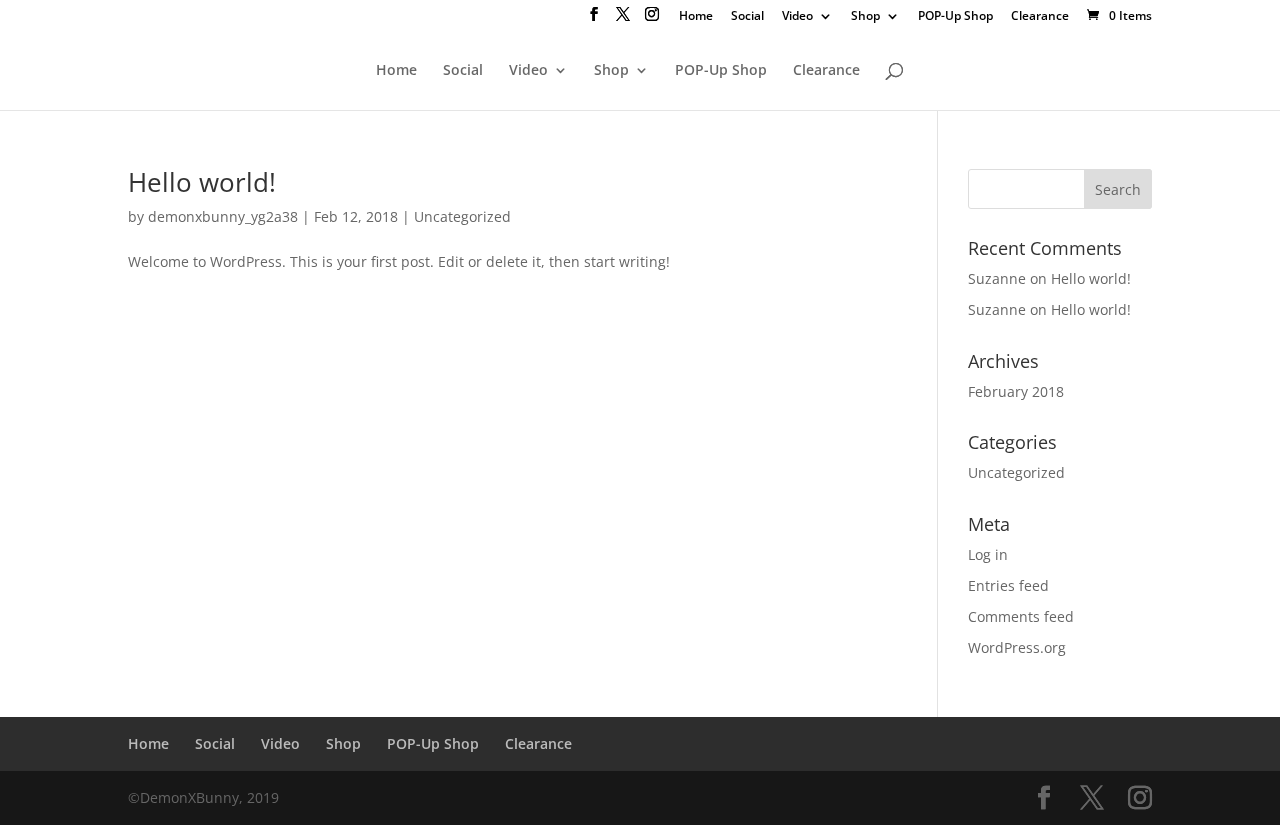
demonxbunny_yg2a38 (223, 216)
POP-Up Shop (955, 17)
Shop (865, 17)
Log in (988, 554)
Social (747, 17)
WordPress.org (1017, 647)
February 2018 (1016, 391)
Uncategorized (462, 216)
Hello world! (202, 182)
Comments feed (1021, 616)
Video (797, 17)
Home (696, 17)
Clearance (1040, 17)
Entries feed (1008, 585)
